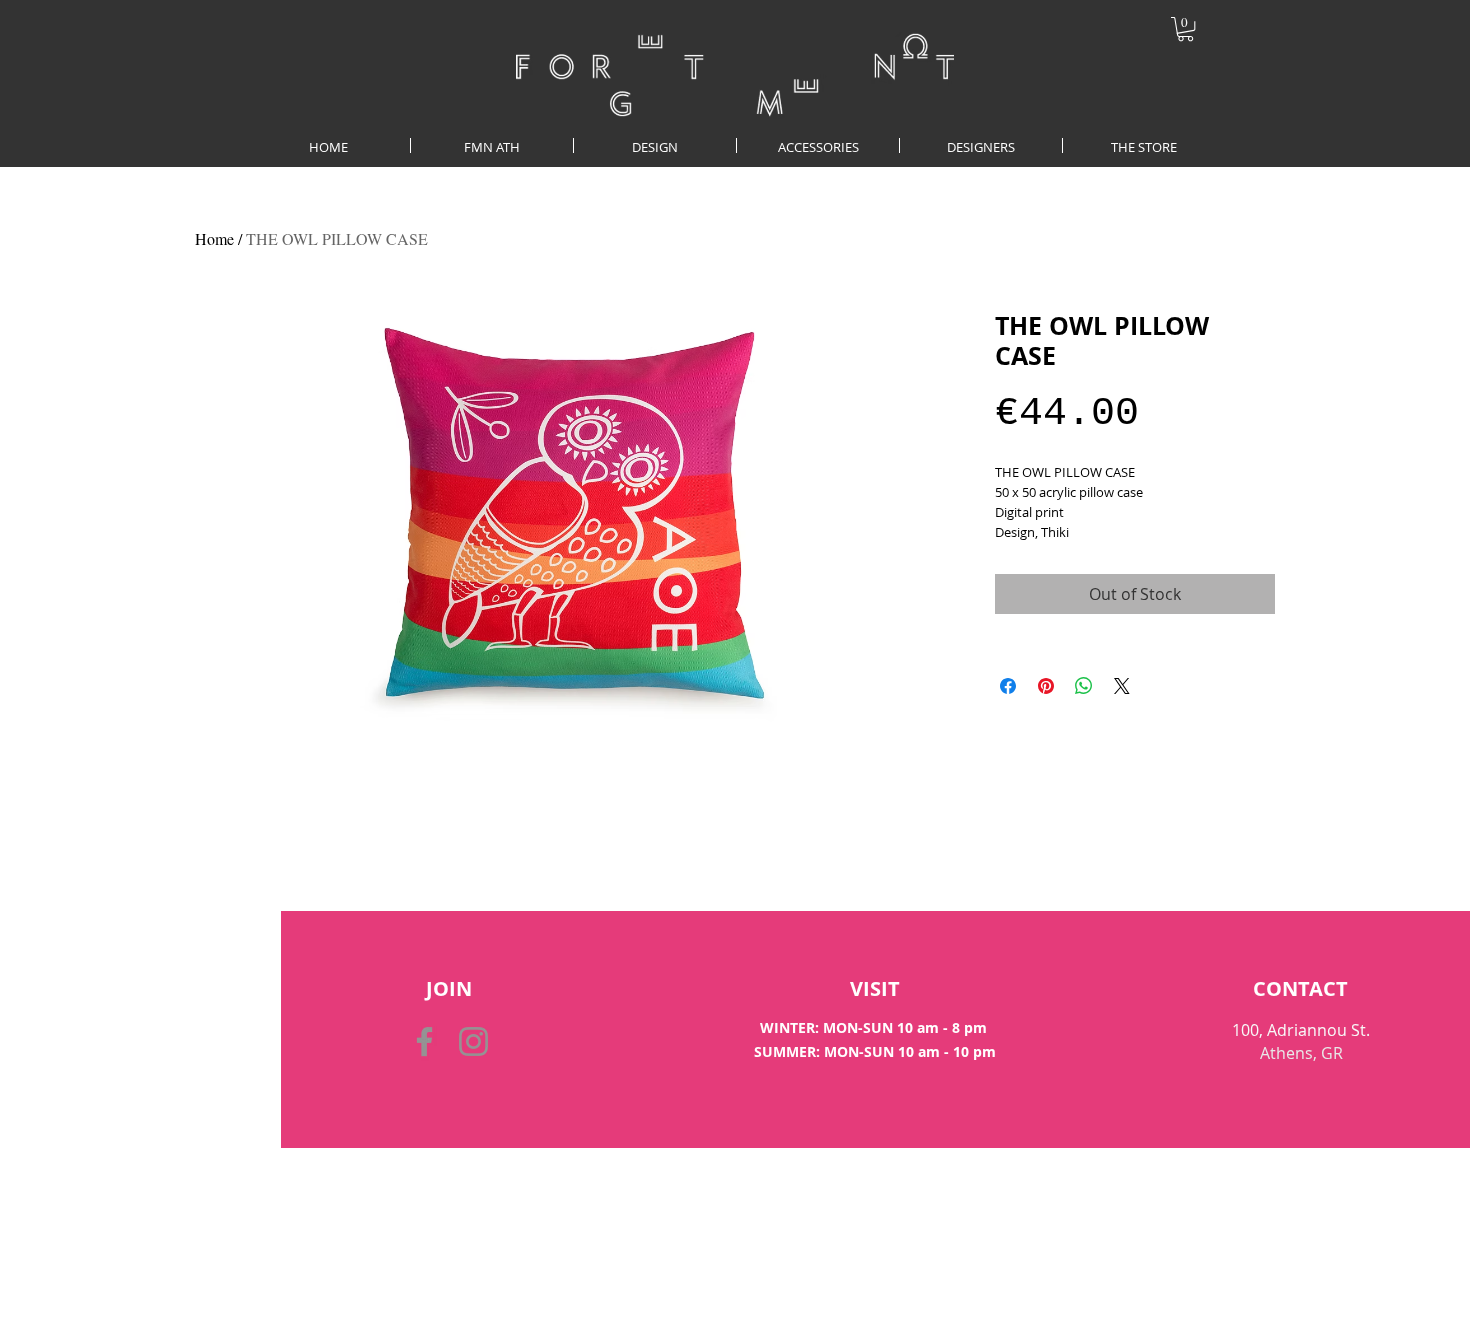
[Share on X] (1122, 686)
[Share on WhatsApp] (1084, 686)
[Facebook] (424, 1041)
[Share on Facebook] (1008, 686)
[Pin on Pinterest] (1046, 686)
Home (214, 238)
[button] (1185, 29)
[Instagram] (473, 1041)
